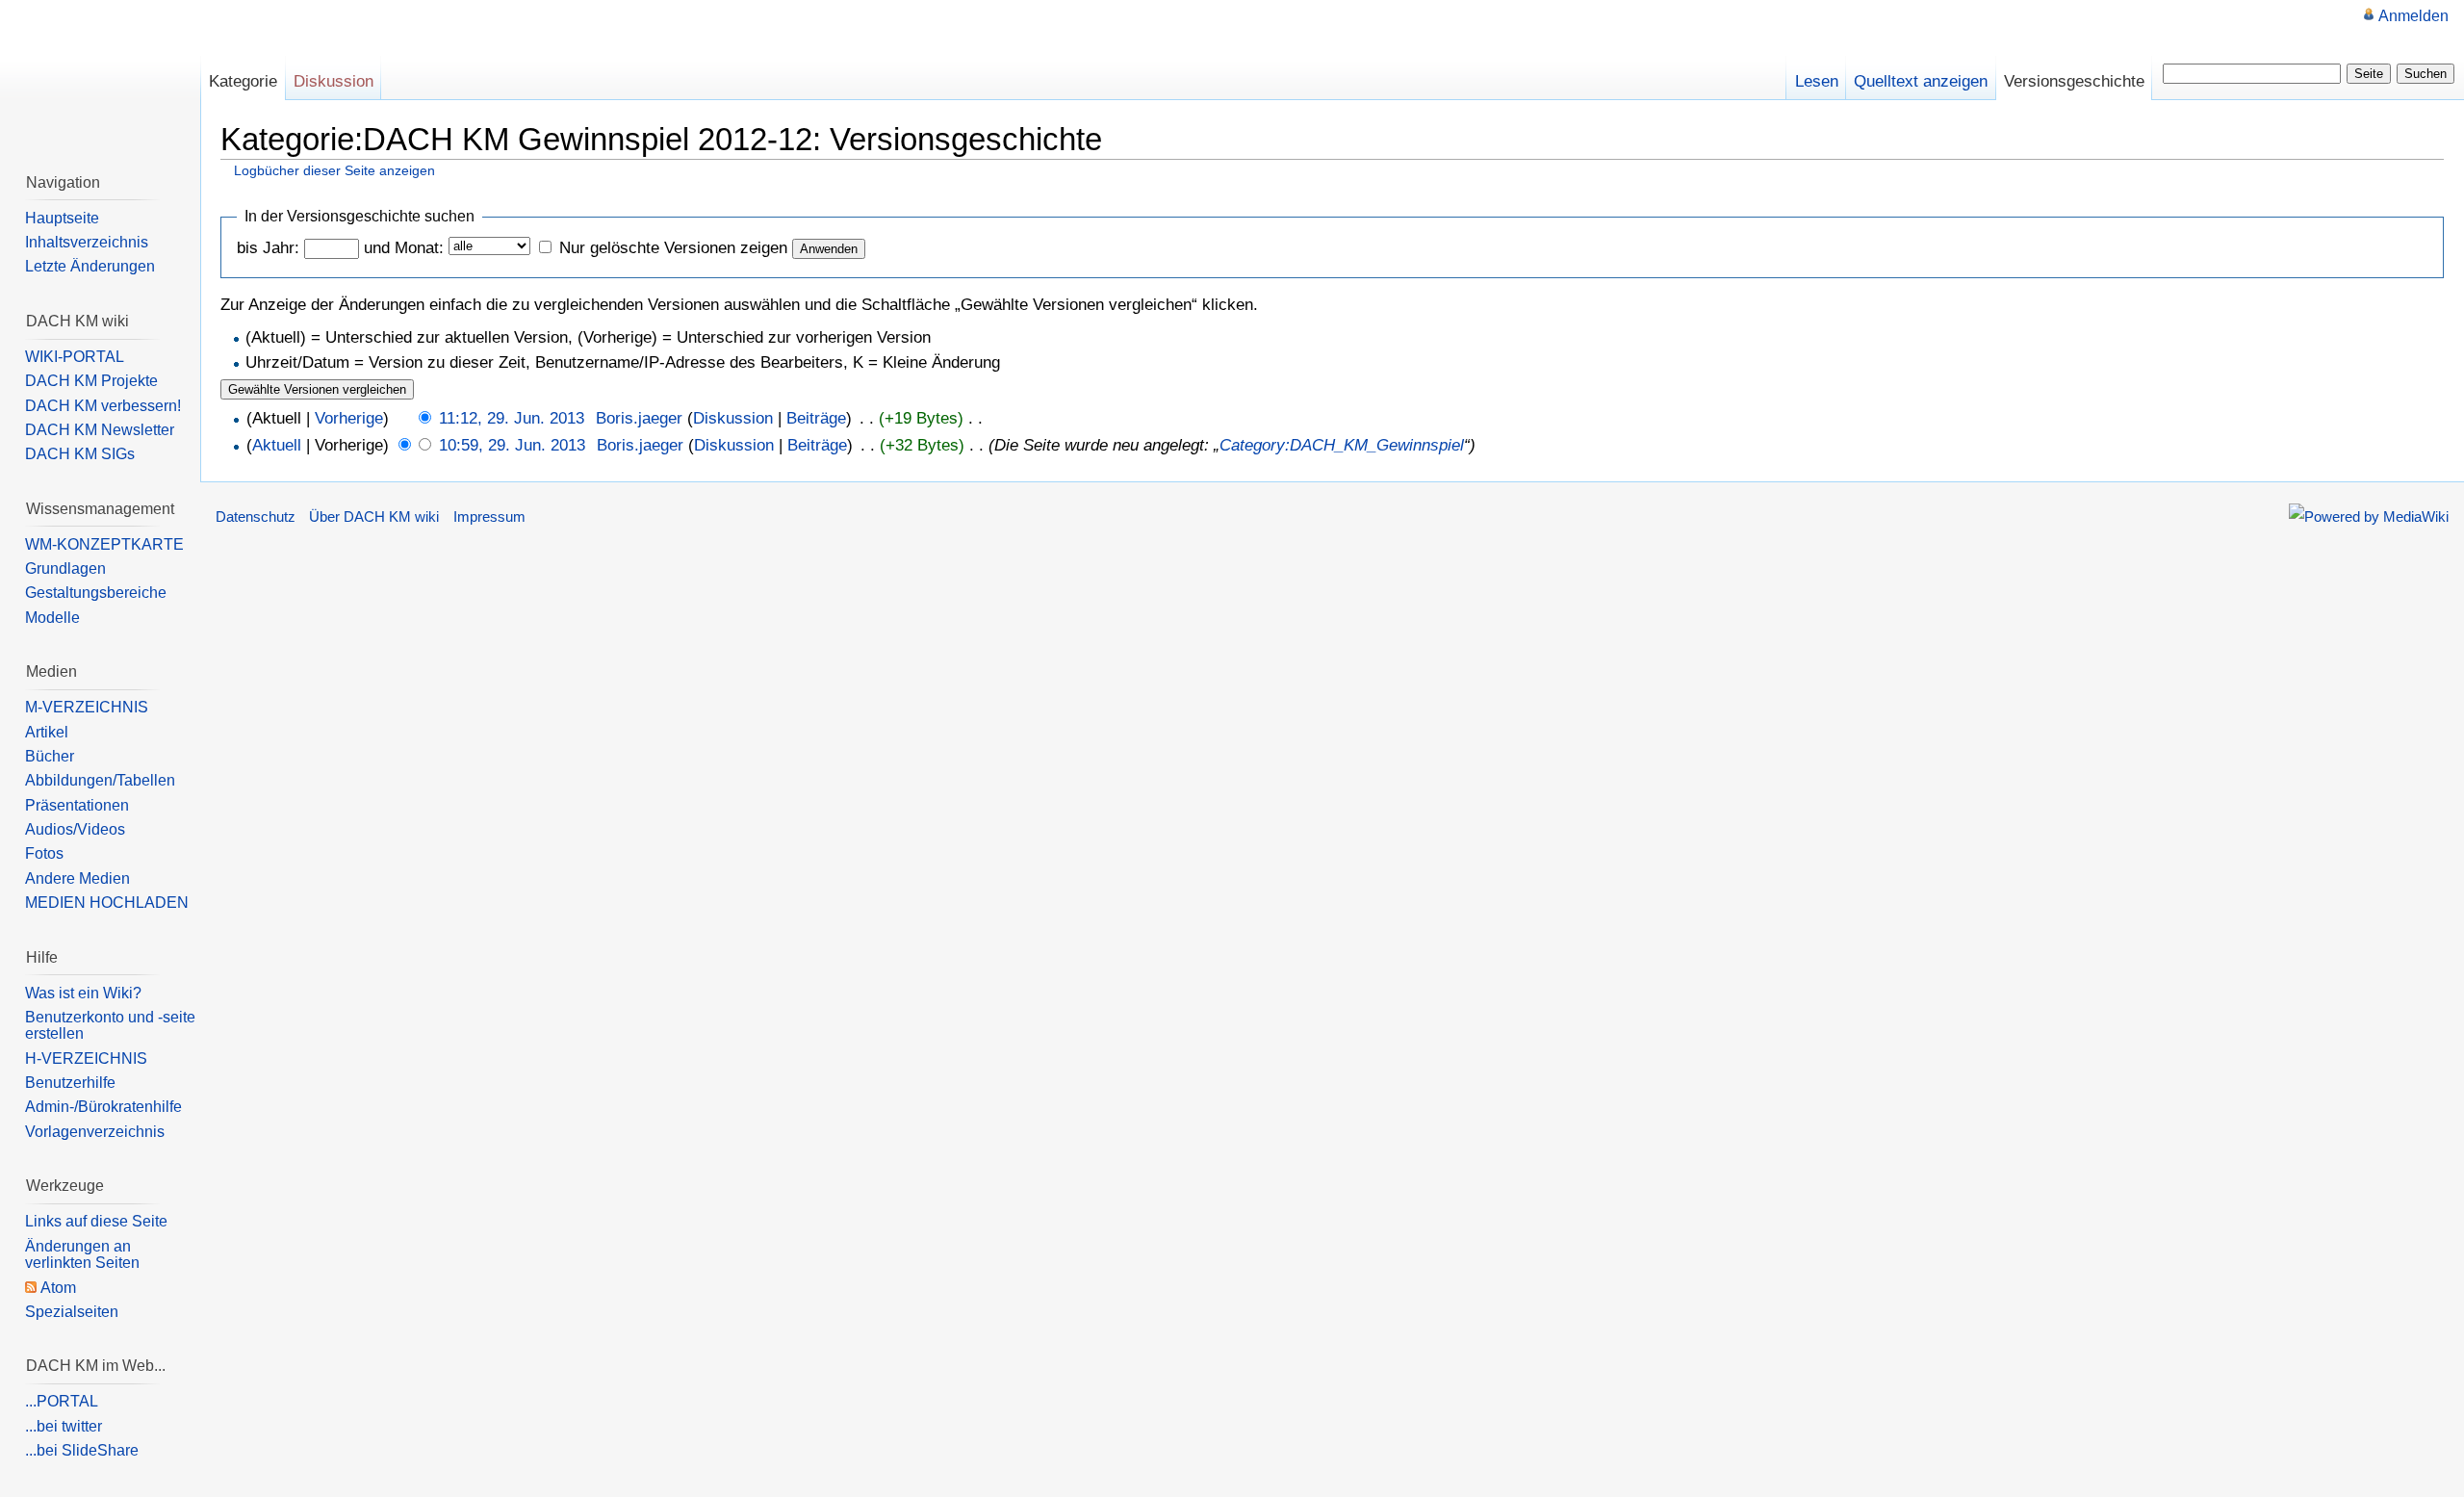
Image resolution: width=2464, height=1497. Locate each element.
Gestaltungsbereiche (96, 593)
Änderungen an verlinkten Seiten (82, 1255)
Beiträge (816, 418)
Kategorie (243, 81)
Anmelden (2413, 16)
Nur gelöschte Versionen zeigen (673, 248)
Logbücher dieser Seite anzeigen (334, 170)
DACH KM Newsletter (100, 430)
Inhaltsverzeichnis (87, 242)
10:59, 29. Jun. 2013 (512, 445)
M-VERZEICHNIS (87, 707)
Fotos (44, 853)
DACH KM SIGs (80, 454)
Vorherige (349, 418)
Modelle (52, 618)
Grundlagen (65, 568)
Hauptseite (62, 218)
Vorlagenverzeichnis (95, 1132)
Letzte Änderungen (90, 266)
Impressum (489, 517)
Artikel (47, 732)
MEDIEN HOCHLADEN (107, 903)
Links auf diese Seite (96, 1221)
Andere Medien (77, 878)
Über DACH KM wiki (374, 517)
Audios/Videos (75, 829)
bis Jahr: (268, 248)
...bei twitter (64, 1426)
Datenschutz (256, 517)
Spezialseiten (72, 1312)
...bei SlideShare (82, 1450)
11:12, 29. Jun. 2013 (512, 418)
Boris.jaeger (639, 418)
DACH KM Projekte (91, 381)
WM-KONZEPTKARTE (104, 544)
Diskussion (733, 418)
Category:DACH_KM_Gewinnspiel (1342, 445)
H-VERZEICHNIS (86, 1058)
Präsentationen (77, 805)
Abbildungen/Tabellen (100, 780)
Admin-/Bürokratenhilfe (103, 1107)
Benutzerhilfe (70, 1083)
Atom (58, 1288)
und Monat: (404, 248)
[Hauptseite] (100, 77)
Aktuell (277, 445)
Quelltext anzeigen (1921, 81)
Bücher (50, 756)
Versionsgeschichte (2074, 81)
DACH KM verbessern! (103, 406)
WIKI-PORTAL (75, 357)
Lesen (1817, 81)
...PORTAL (62, 1401)
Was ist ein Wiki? (83, 993)
